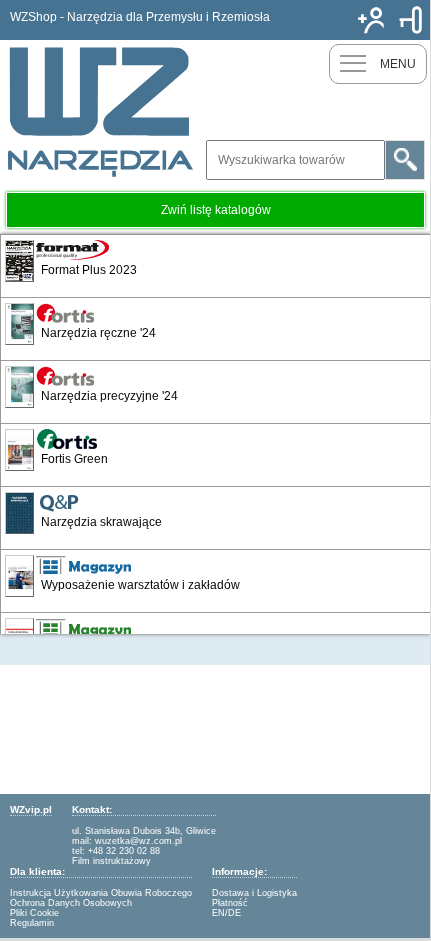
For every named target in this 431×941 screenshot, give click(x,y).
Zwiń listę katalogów (216, 210)
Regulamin (32, 923)
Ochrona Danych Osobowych (71, 903)
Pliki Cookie (34, 913)
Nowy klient (371, 20)
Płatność (230, 903)
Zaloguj (411, 20)
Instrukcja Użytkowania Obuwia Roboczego (101, 893)
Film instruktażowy (111, 861)
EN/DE (226, 913)
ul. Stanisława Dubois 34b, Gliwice (144, 831)
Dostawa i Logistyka (254, 893)
